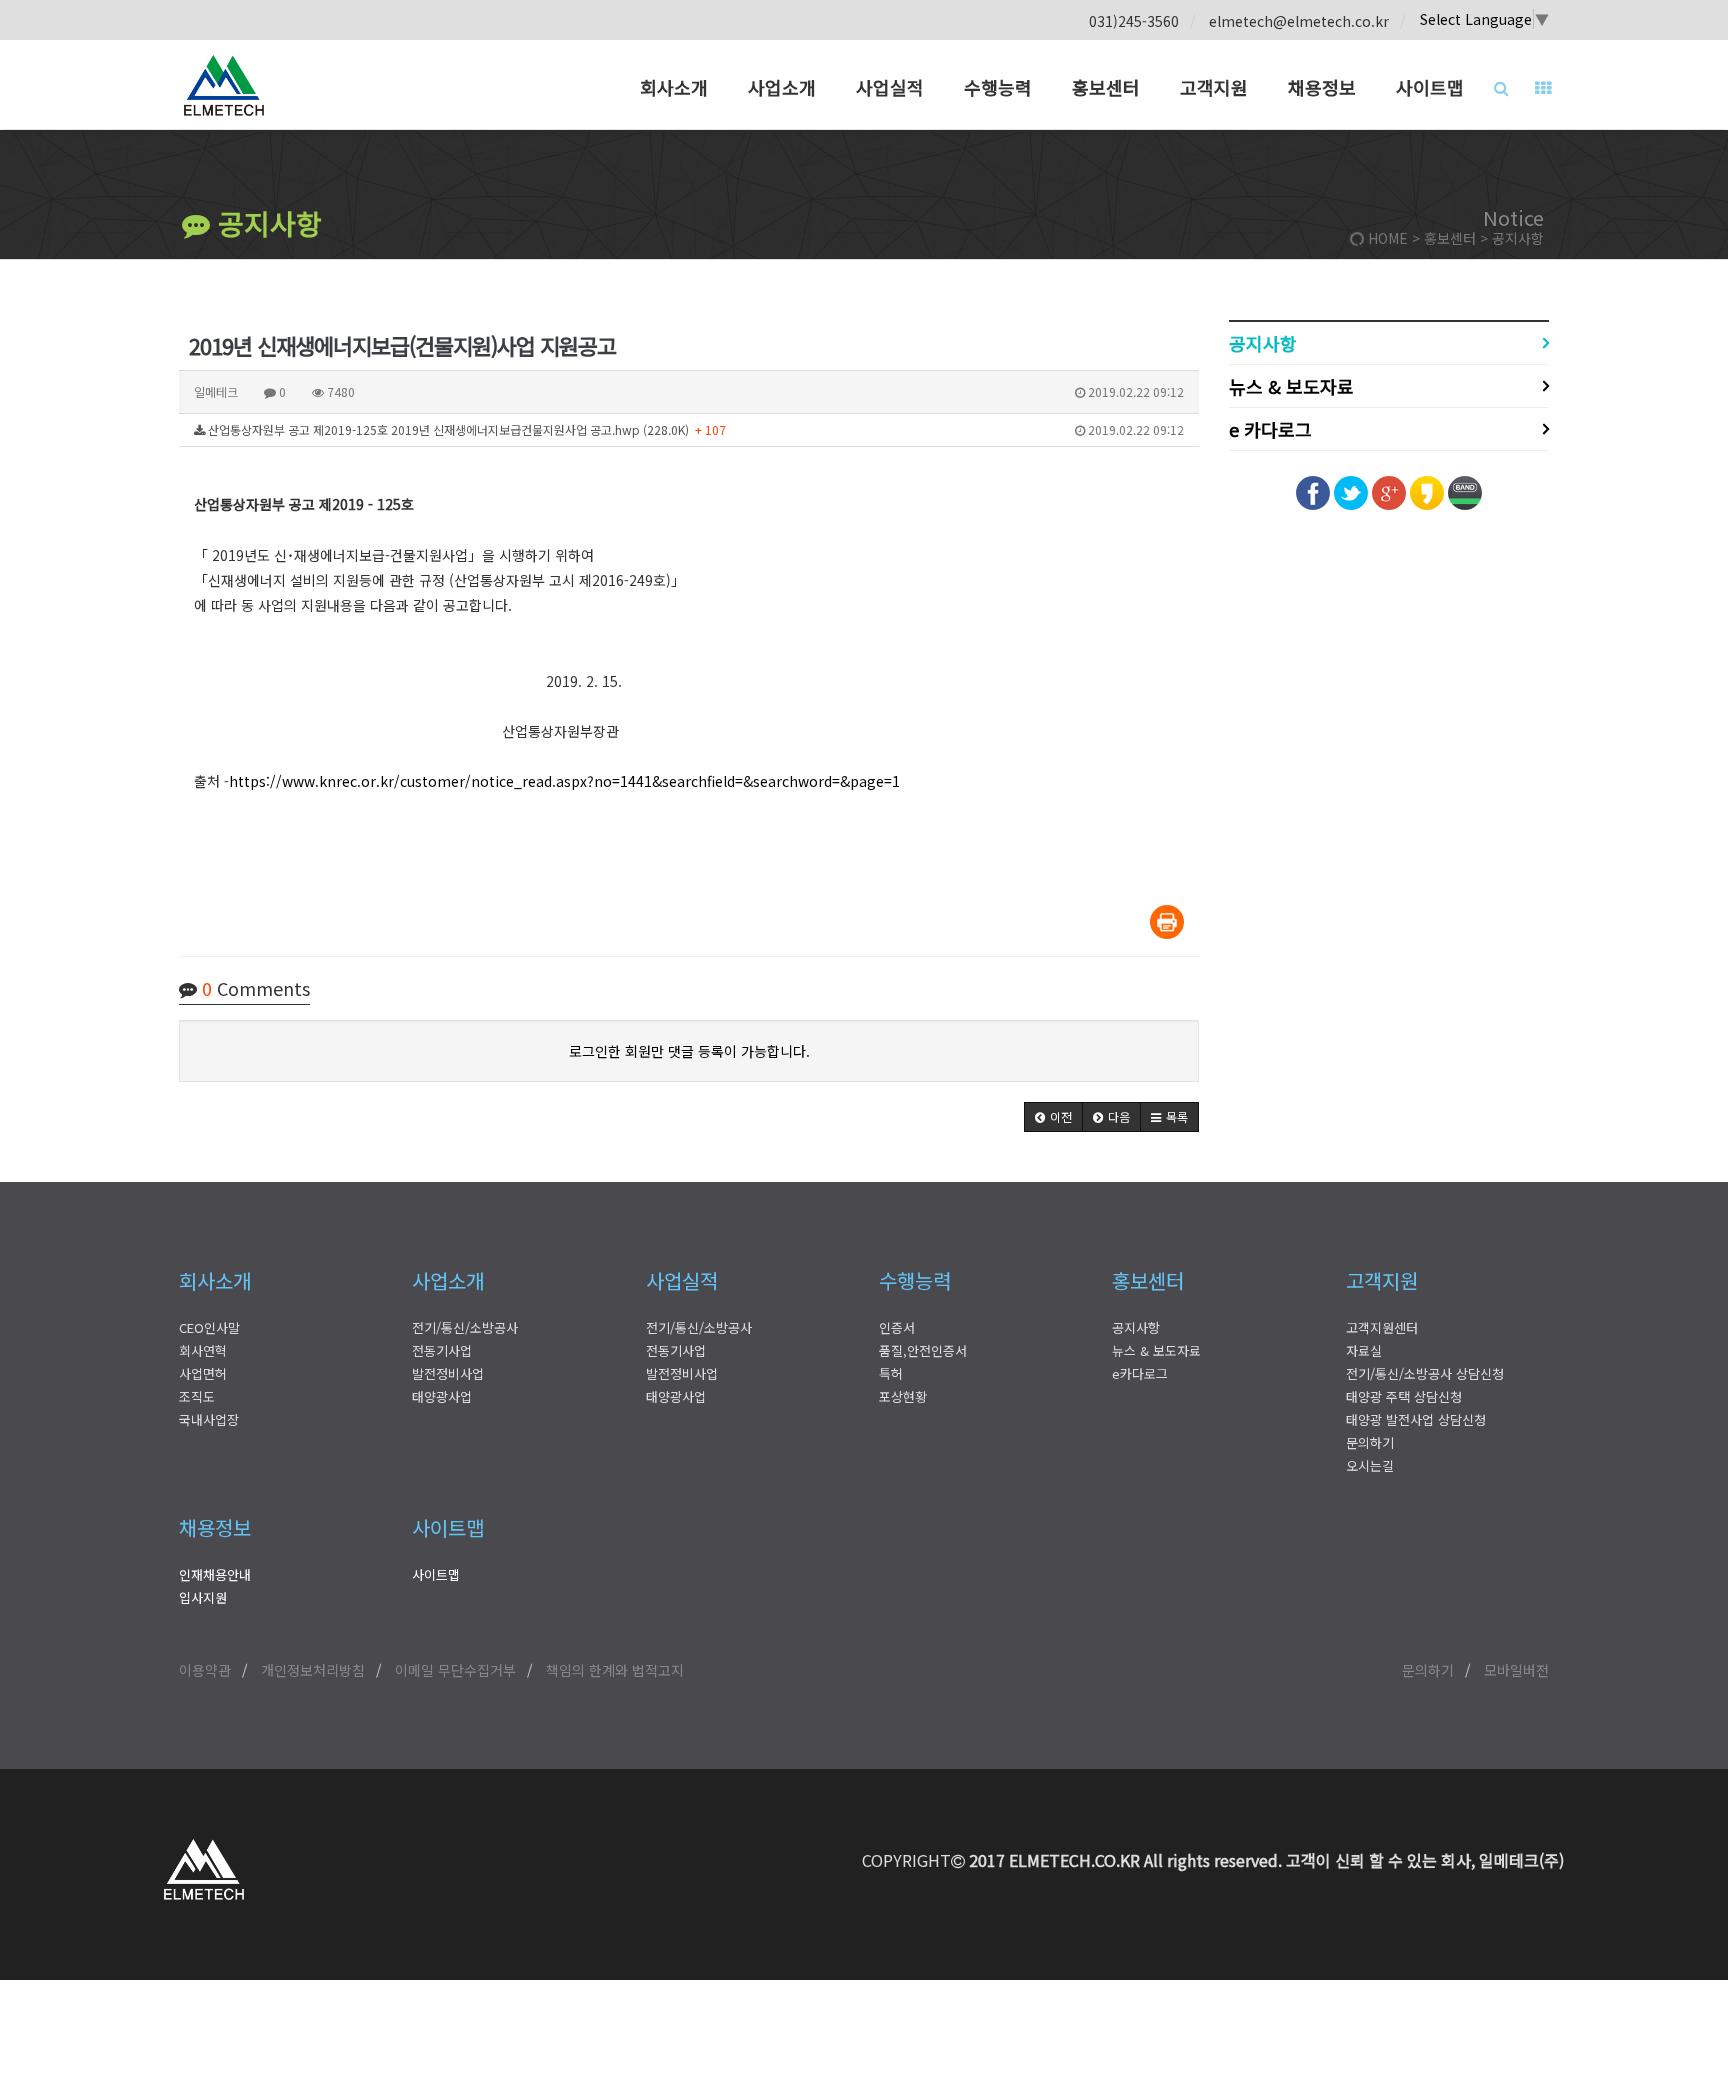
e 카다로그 (1270, 429)
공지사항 (266, 223)
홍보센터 (1106, 87)
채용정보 (1322, 87)
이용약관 (205, 1670)
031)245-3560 (1134, 21)
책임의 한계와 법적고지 (615, 1670)
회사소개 (674, 87)
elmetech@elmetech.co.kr (1299, 21)
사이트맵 (1430, 87)
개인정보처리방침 (313, 1670)
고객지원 (1214, 87)
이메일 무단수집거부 (455, 1670)
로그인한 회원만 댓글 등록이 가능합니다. (689, 1051)
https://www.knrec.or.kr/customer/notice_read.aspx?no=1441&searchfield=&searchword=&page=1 (564, 781)
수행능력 (998, 87)
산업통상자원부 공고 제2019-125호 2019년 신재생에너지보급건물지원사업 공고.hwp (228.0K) (694, 429)
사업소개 (782, 87)
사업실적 (890, 87)
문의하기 (1428, 1670)
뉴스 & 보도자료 (1291, 386)
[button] (1053, 1117)
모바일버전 (1516, 1670)
